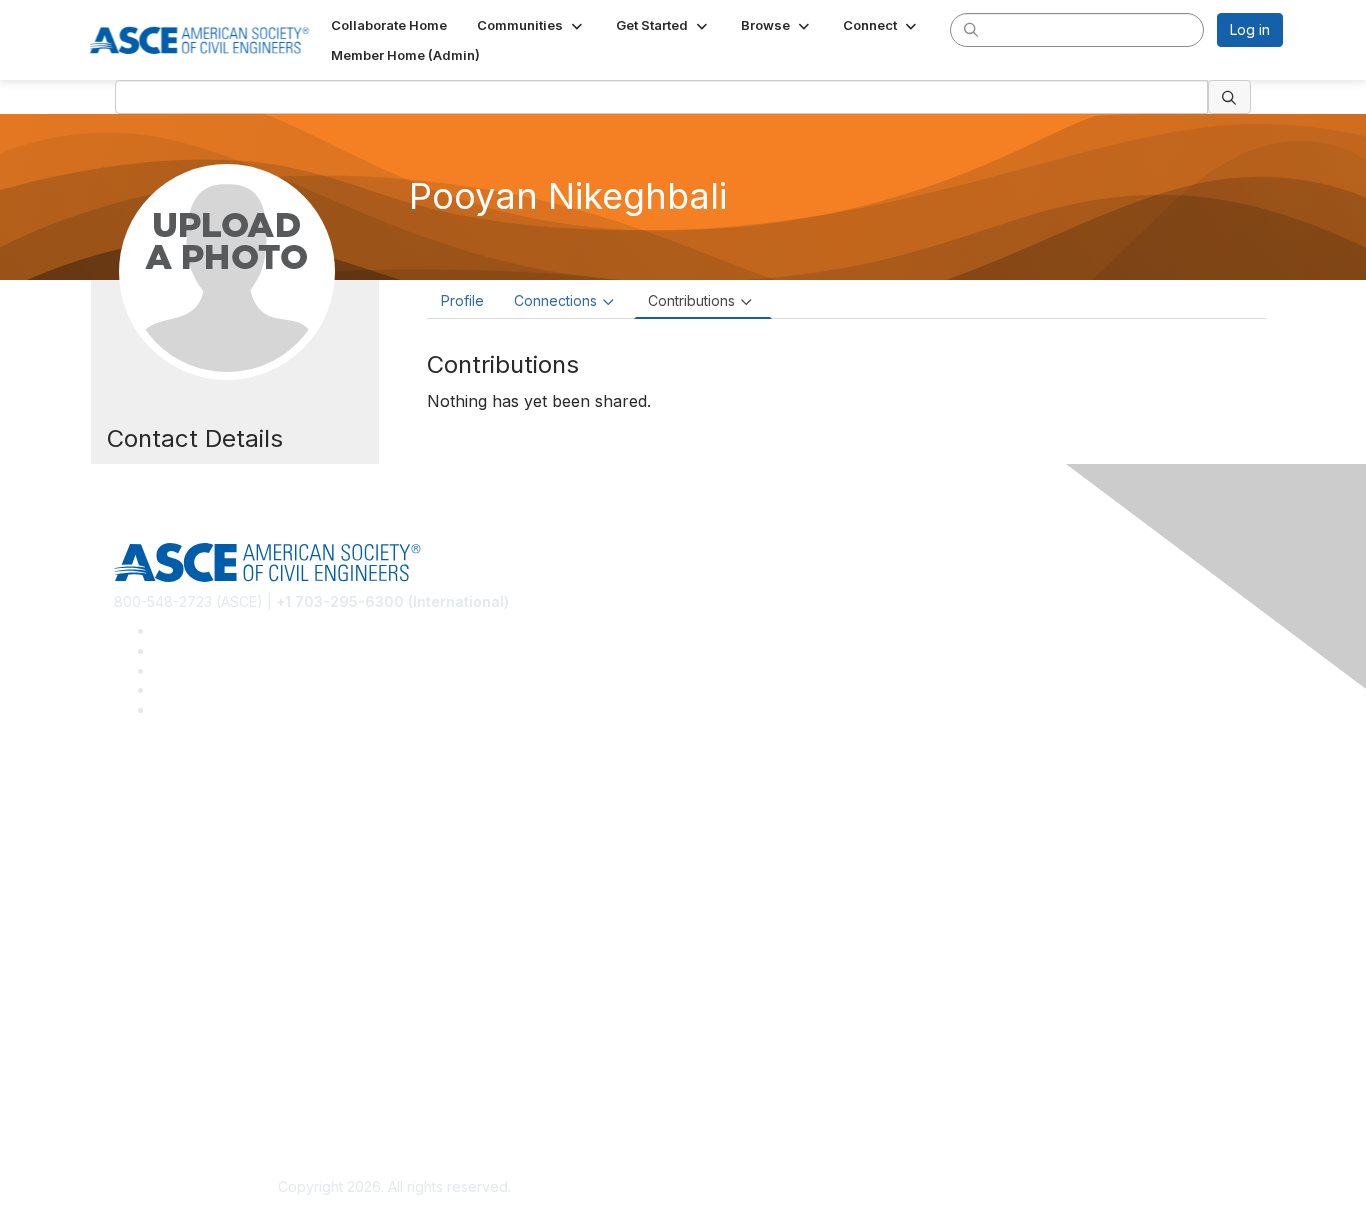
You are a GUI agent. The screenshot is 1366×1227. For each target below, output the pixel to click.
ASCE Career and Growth (197, 817)
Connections (555, 300)
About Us (144, 1062)
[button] (531, 25)
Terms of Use (158, 1092)
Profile (462, 300)
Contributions (691, 300)
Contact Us (150, 984)
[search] (971, 29)
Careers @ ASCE (169, 787)
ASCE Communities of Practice (213, 846)
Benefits (141, 954)
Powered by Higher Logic (971, 1188)
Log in (1250, 29)
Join (128, 925)
